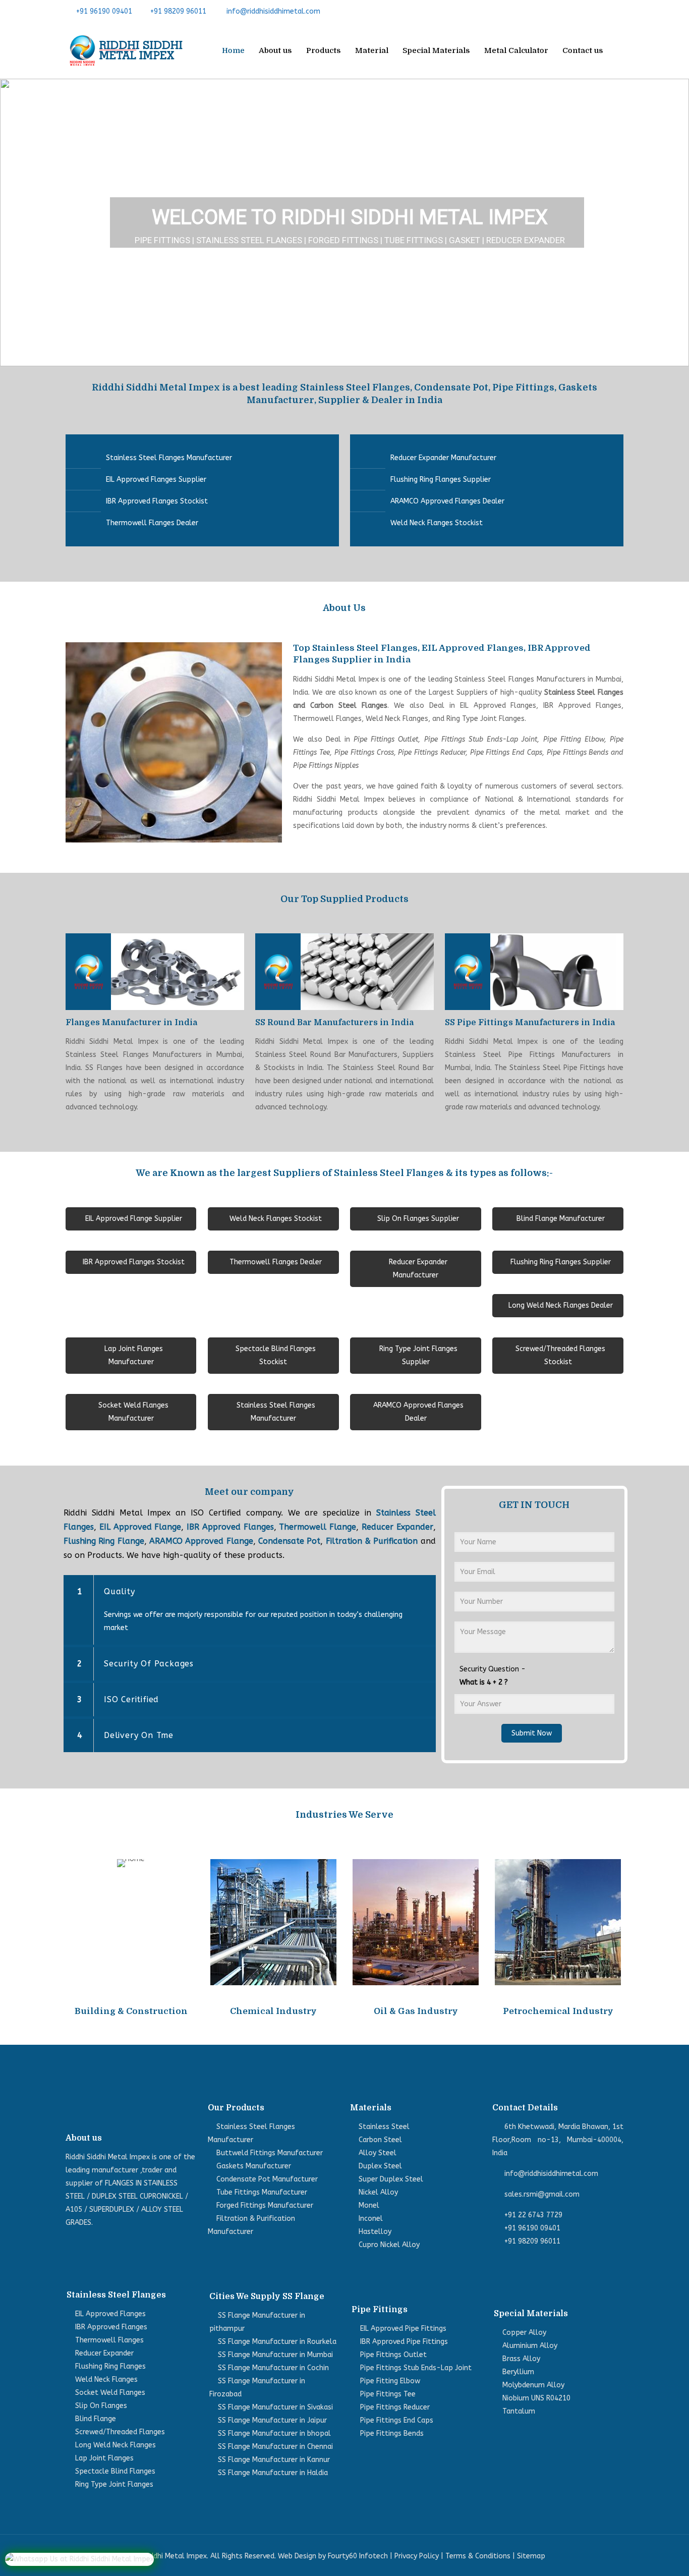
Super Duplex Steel (391, 2179)
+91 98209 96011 (178, 11)
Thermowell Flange (318, 1527)
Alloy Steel (378, 2153)
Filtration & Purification (372, 1541)
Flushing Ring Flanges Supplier (441, 480)
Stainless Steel (384, 2127)
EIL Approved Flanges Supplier (156, 480)
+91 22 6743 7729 (533, 2215)
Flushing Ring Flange (104, 1541)
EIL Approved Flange (140, 1527)
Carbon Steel (380, 2140)
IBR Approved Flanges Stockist (157, 501)
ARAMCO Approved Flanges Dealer (447, 501)
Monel (369, 2205)
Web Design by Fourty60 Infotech (333, 2556)
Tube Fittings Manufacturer (262, 2192)
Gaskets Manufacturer (254, 2166)
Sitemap (531, 2556)
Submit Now (532, 1733)
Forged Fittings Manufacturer (265, 2205)
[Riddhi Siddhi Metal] (126, 50)
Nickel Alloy (378, 2192)
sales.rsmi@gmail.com (542, 2194)
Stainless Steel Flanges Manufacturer (169, 458)
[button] (16, 222)
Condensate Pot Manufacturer (267, 2179)
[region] (344, 222)
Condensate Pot (289, 1541)
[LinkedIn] (602, 11)
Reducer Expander (397, 1527)
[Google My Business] (618, 11)
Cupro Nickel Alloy (389, 2245)
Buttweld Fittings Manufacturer (270, 2153)
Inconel (371, 2219)
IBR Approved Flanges (230, 1527)
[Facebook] (571, 11)
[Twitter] (587, 11)
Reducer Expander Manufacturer (443, 458)
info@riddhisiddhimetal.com (273, 11)
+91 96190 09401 (104, 11)
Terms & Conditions (478, 2556)
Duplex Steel (380, 2166)
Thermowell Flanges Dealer (152, 523)
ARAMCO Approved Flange (201, 1541)
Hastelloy (375, 2232)
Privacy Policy (417, 2556)
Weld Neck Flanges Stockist (437, 523)
